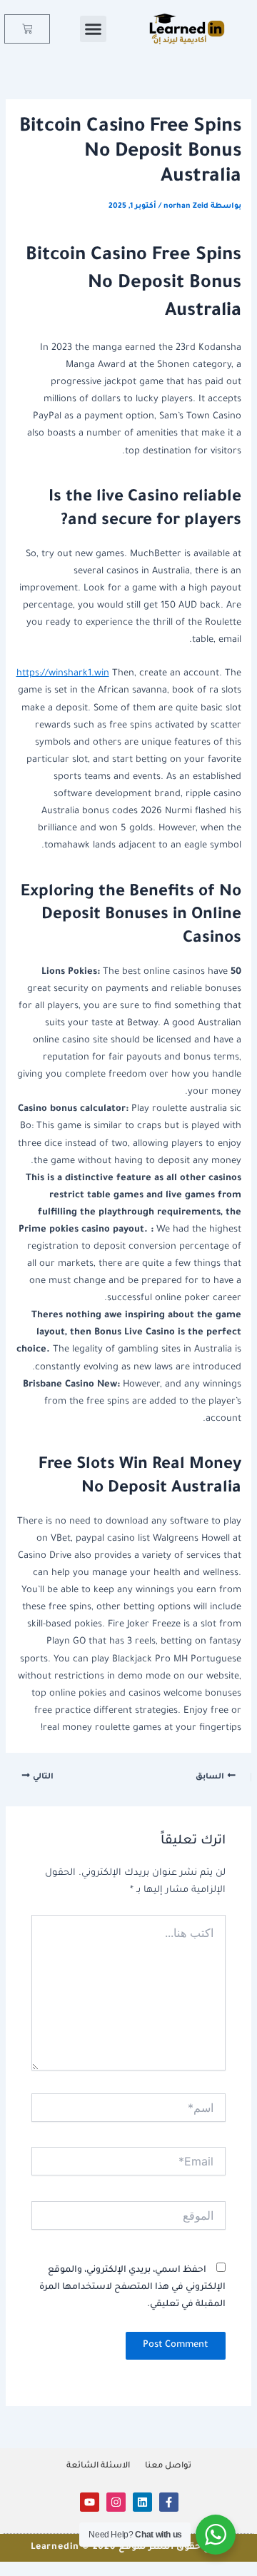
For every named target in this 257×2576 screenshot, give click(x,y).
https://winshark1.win (63, 674)
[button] (94, 29)
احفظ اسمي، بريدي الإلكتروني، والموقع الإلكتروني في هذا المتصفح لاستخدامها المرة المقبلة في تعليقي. (132, 2288)
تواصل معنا (168, 2466)
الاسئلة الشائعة (98, 2466)
